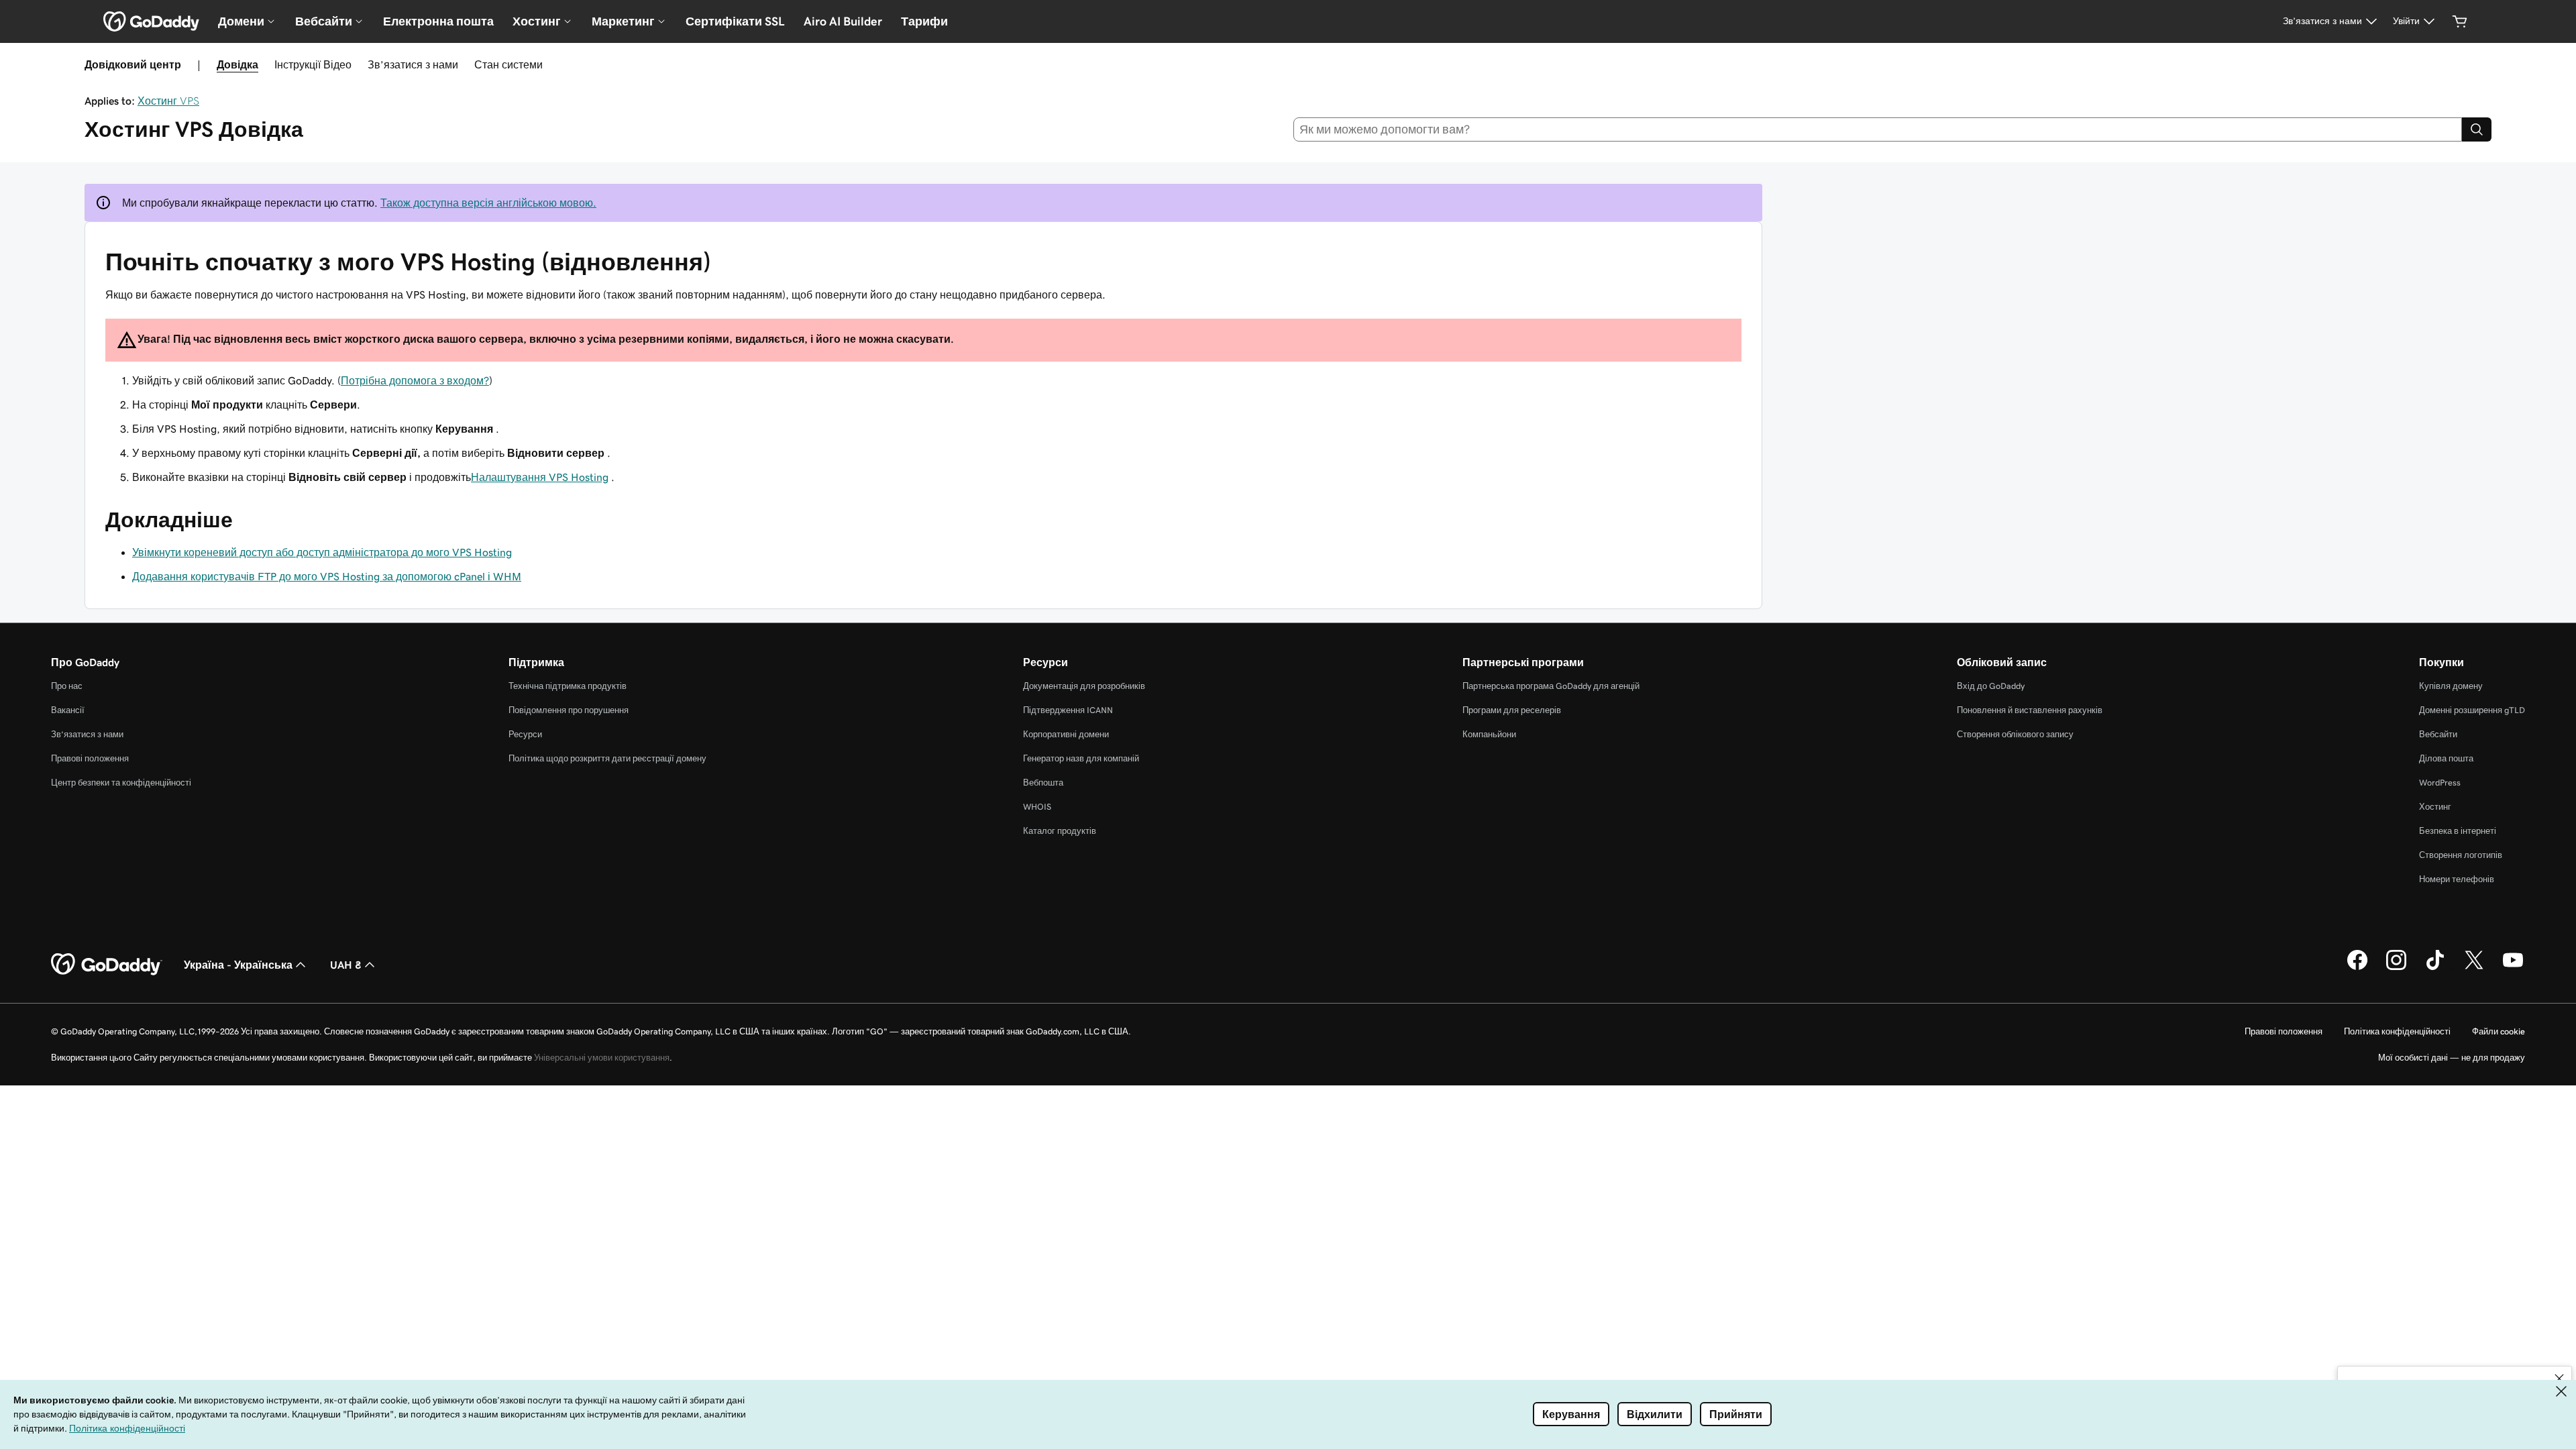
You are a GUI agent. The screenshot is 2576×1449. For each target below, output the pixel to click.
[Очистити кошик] (2460, 21)
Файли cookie (2499, 1031)
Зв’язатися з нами (413, 64)
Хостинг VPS (168, 101)
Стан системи (508, 64)
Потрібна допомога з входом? (415, 380)
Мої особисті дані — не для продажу (2452, 1058)
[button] (2559, 1379)
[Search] (2477, 129)
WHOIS (1037, 807)
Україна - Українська (238, 965)
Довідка (237, 64)
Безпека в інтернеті (2458, 831)
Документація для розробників (1084, 686)
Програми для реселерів (1512, 710)
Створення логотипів (2461, 855)
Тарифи (924, 21)
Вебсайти (2438, 734)
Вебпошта (1043, 783)
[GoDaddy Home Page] (107, 965)
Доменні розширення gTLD (2472, 710)
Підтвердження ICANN (1068, 710)
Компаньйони (1489, 734)
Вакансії (68, 710)
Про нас (67, 686)
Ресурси (525, 734)
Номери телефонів (2457, 879)
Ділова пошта (2446, 758)
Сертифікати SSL (735, 21)
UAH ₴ (346, 965)
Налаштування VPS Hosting (540, 477)
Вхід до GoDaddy (1991, 686)
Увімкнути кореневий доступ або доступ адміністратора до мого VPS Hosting (322, 552)
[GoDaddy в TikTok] (2435, 968)
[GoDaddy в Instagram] (2396, 968)
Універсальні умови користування (602, 1058)
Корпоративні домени (1066, 734)
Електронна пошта (438, 21)
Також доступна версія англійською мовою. (488, 203)
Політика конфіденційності (2397, 1031)
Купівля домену (2451, 686)
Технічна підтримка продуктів (568, 686)
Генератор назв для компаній (1081, 758)
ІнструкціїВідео (313, 64)
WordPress (2440, 783)
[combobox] (1878, 129)
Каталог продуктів (1060, 831)
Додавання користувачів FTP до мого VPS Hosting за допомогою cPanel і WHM (327, 576)
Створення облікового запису (2015, 734)
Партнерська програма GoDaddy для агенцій (1551, 686)
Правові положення (90, 758)
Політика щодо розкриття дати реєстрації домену (607, 758)
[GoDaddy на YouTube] (2513, 968)
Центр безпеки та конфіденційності (121, 783)
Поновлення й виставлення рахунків (2030, 710)
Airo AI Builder (843, 21)
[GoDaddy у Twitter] (2474, 968)
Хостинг (2435, 807)
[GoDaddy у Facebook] (2357, 968)
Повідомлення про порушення (569, 710)
